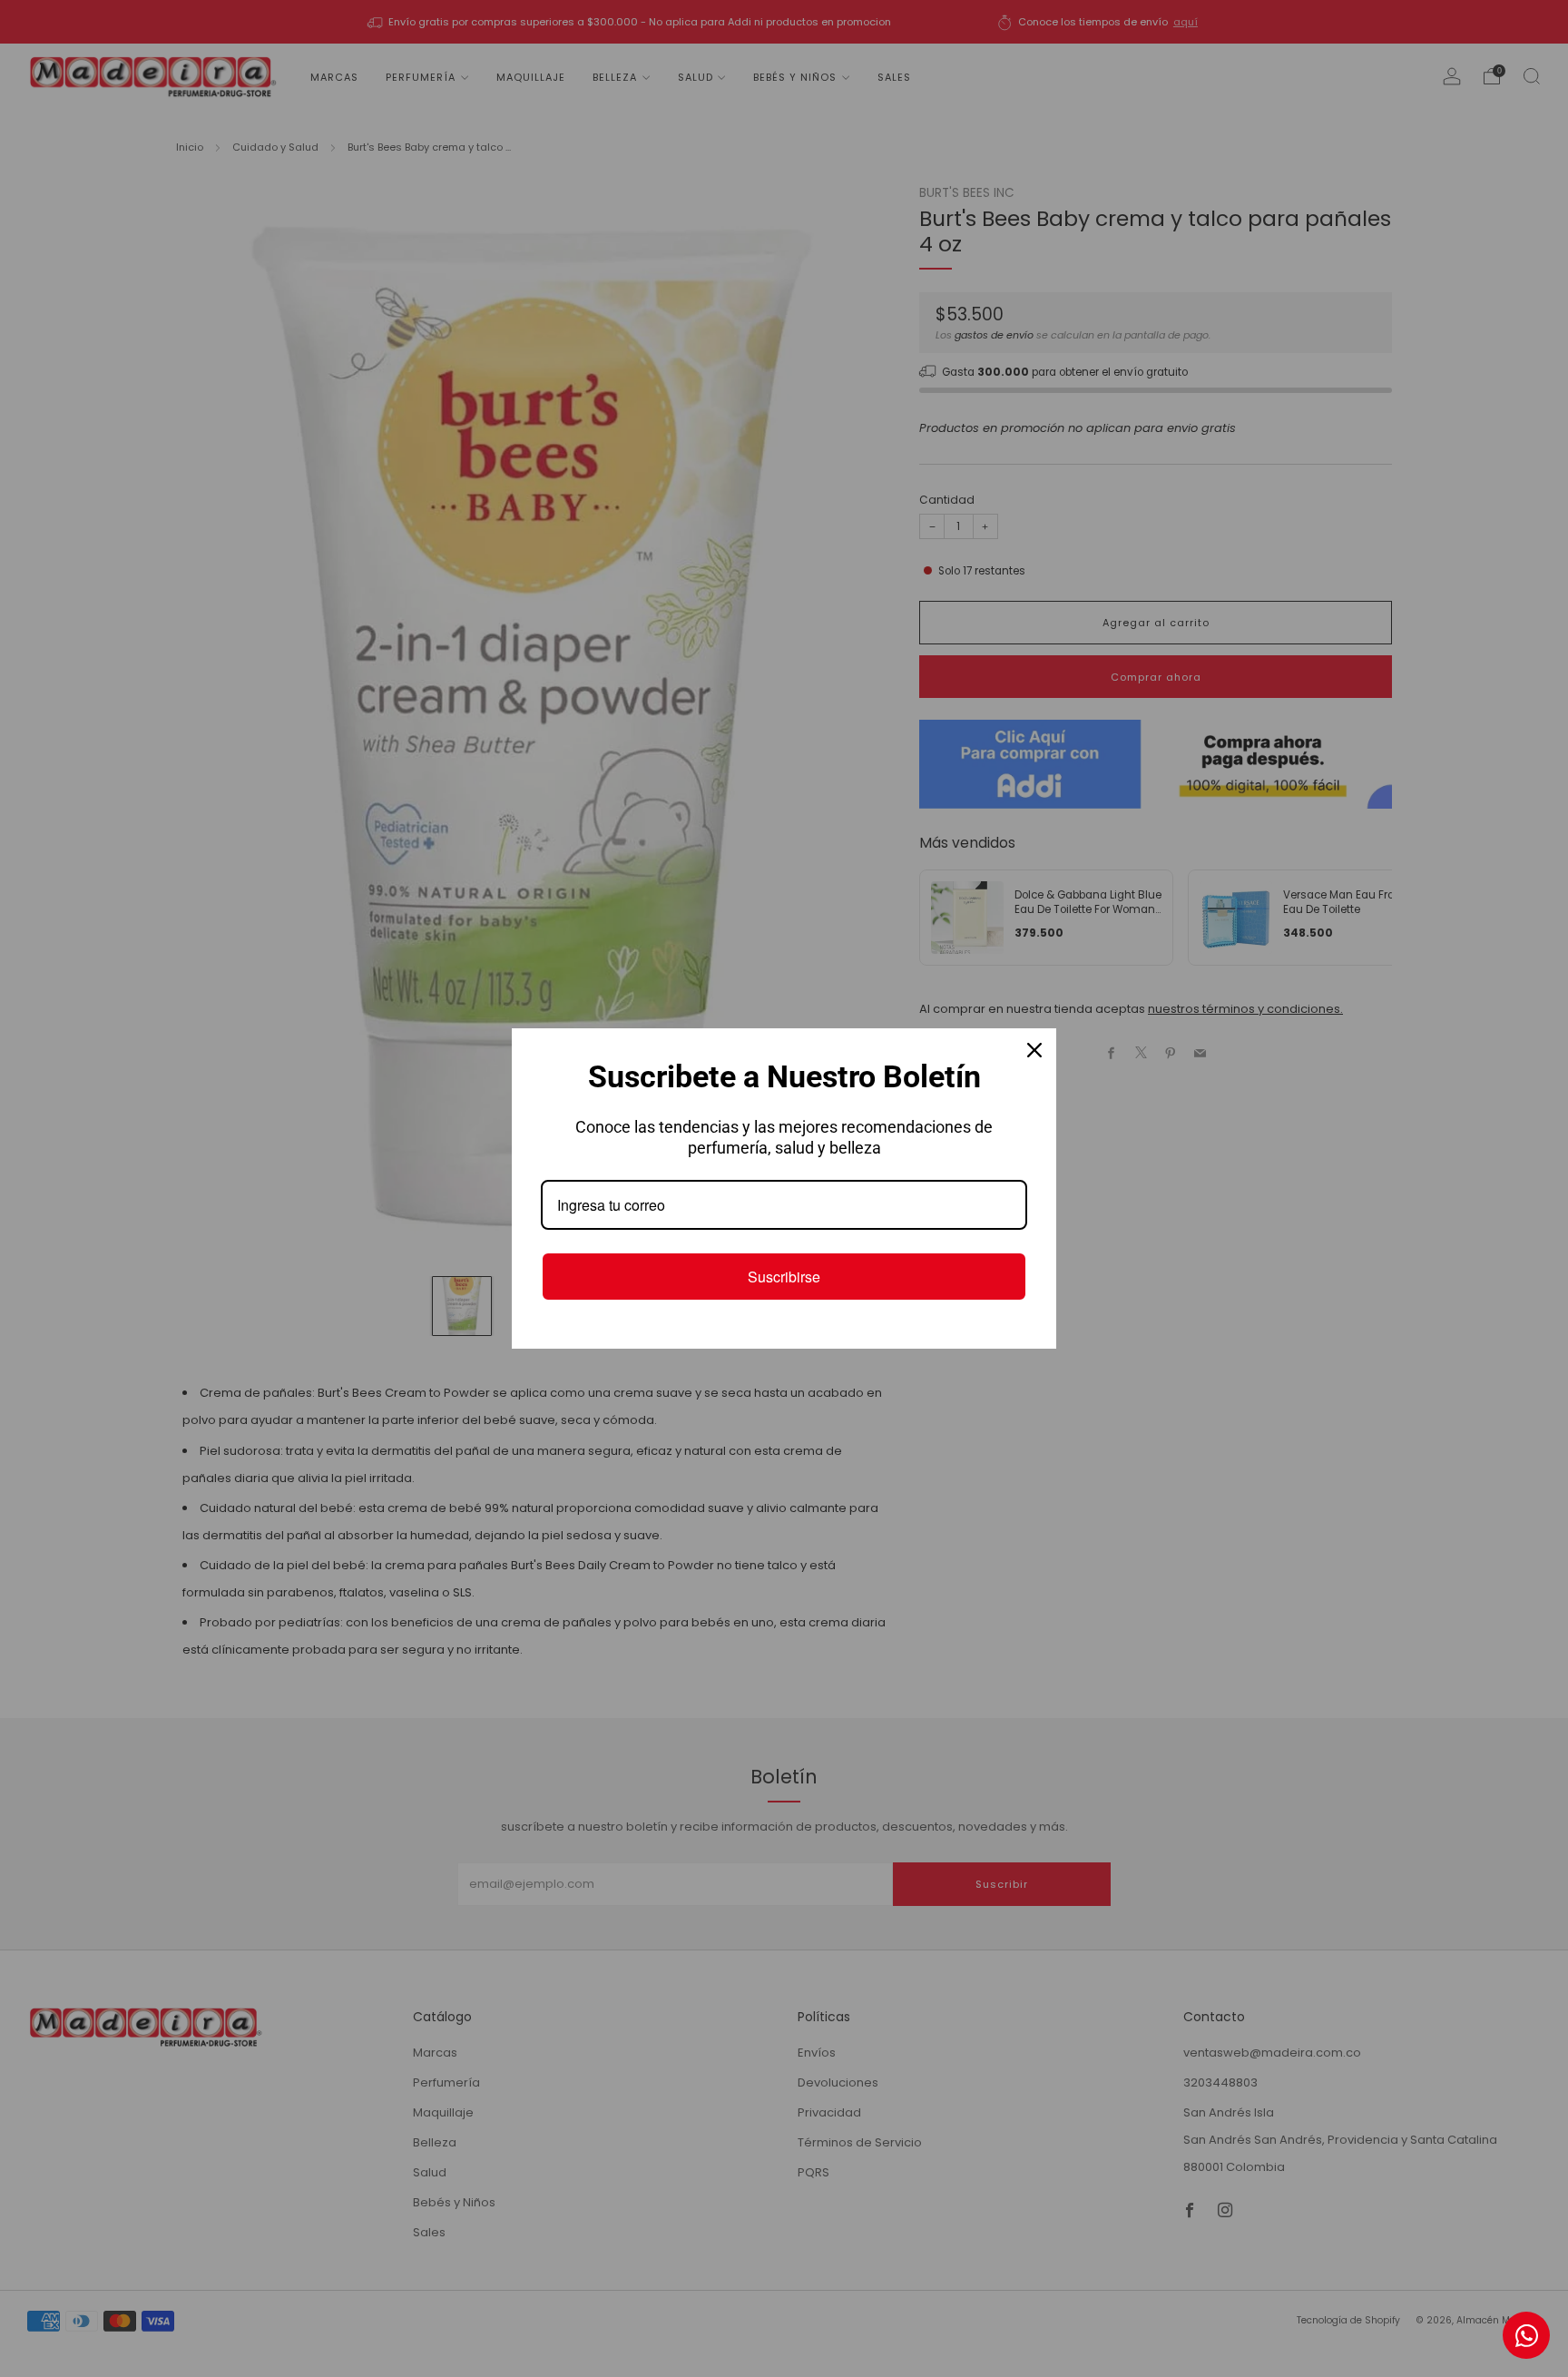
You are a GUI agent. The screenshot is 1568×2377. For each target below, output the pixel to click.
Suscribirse (784, 1277)
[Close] (1034, 1050)
